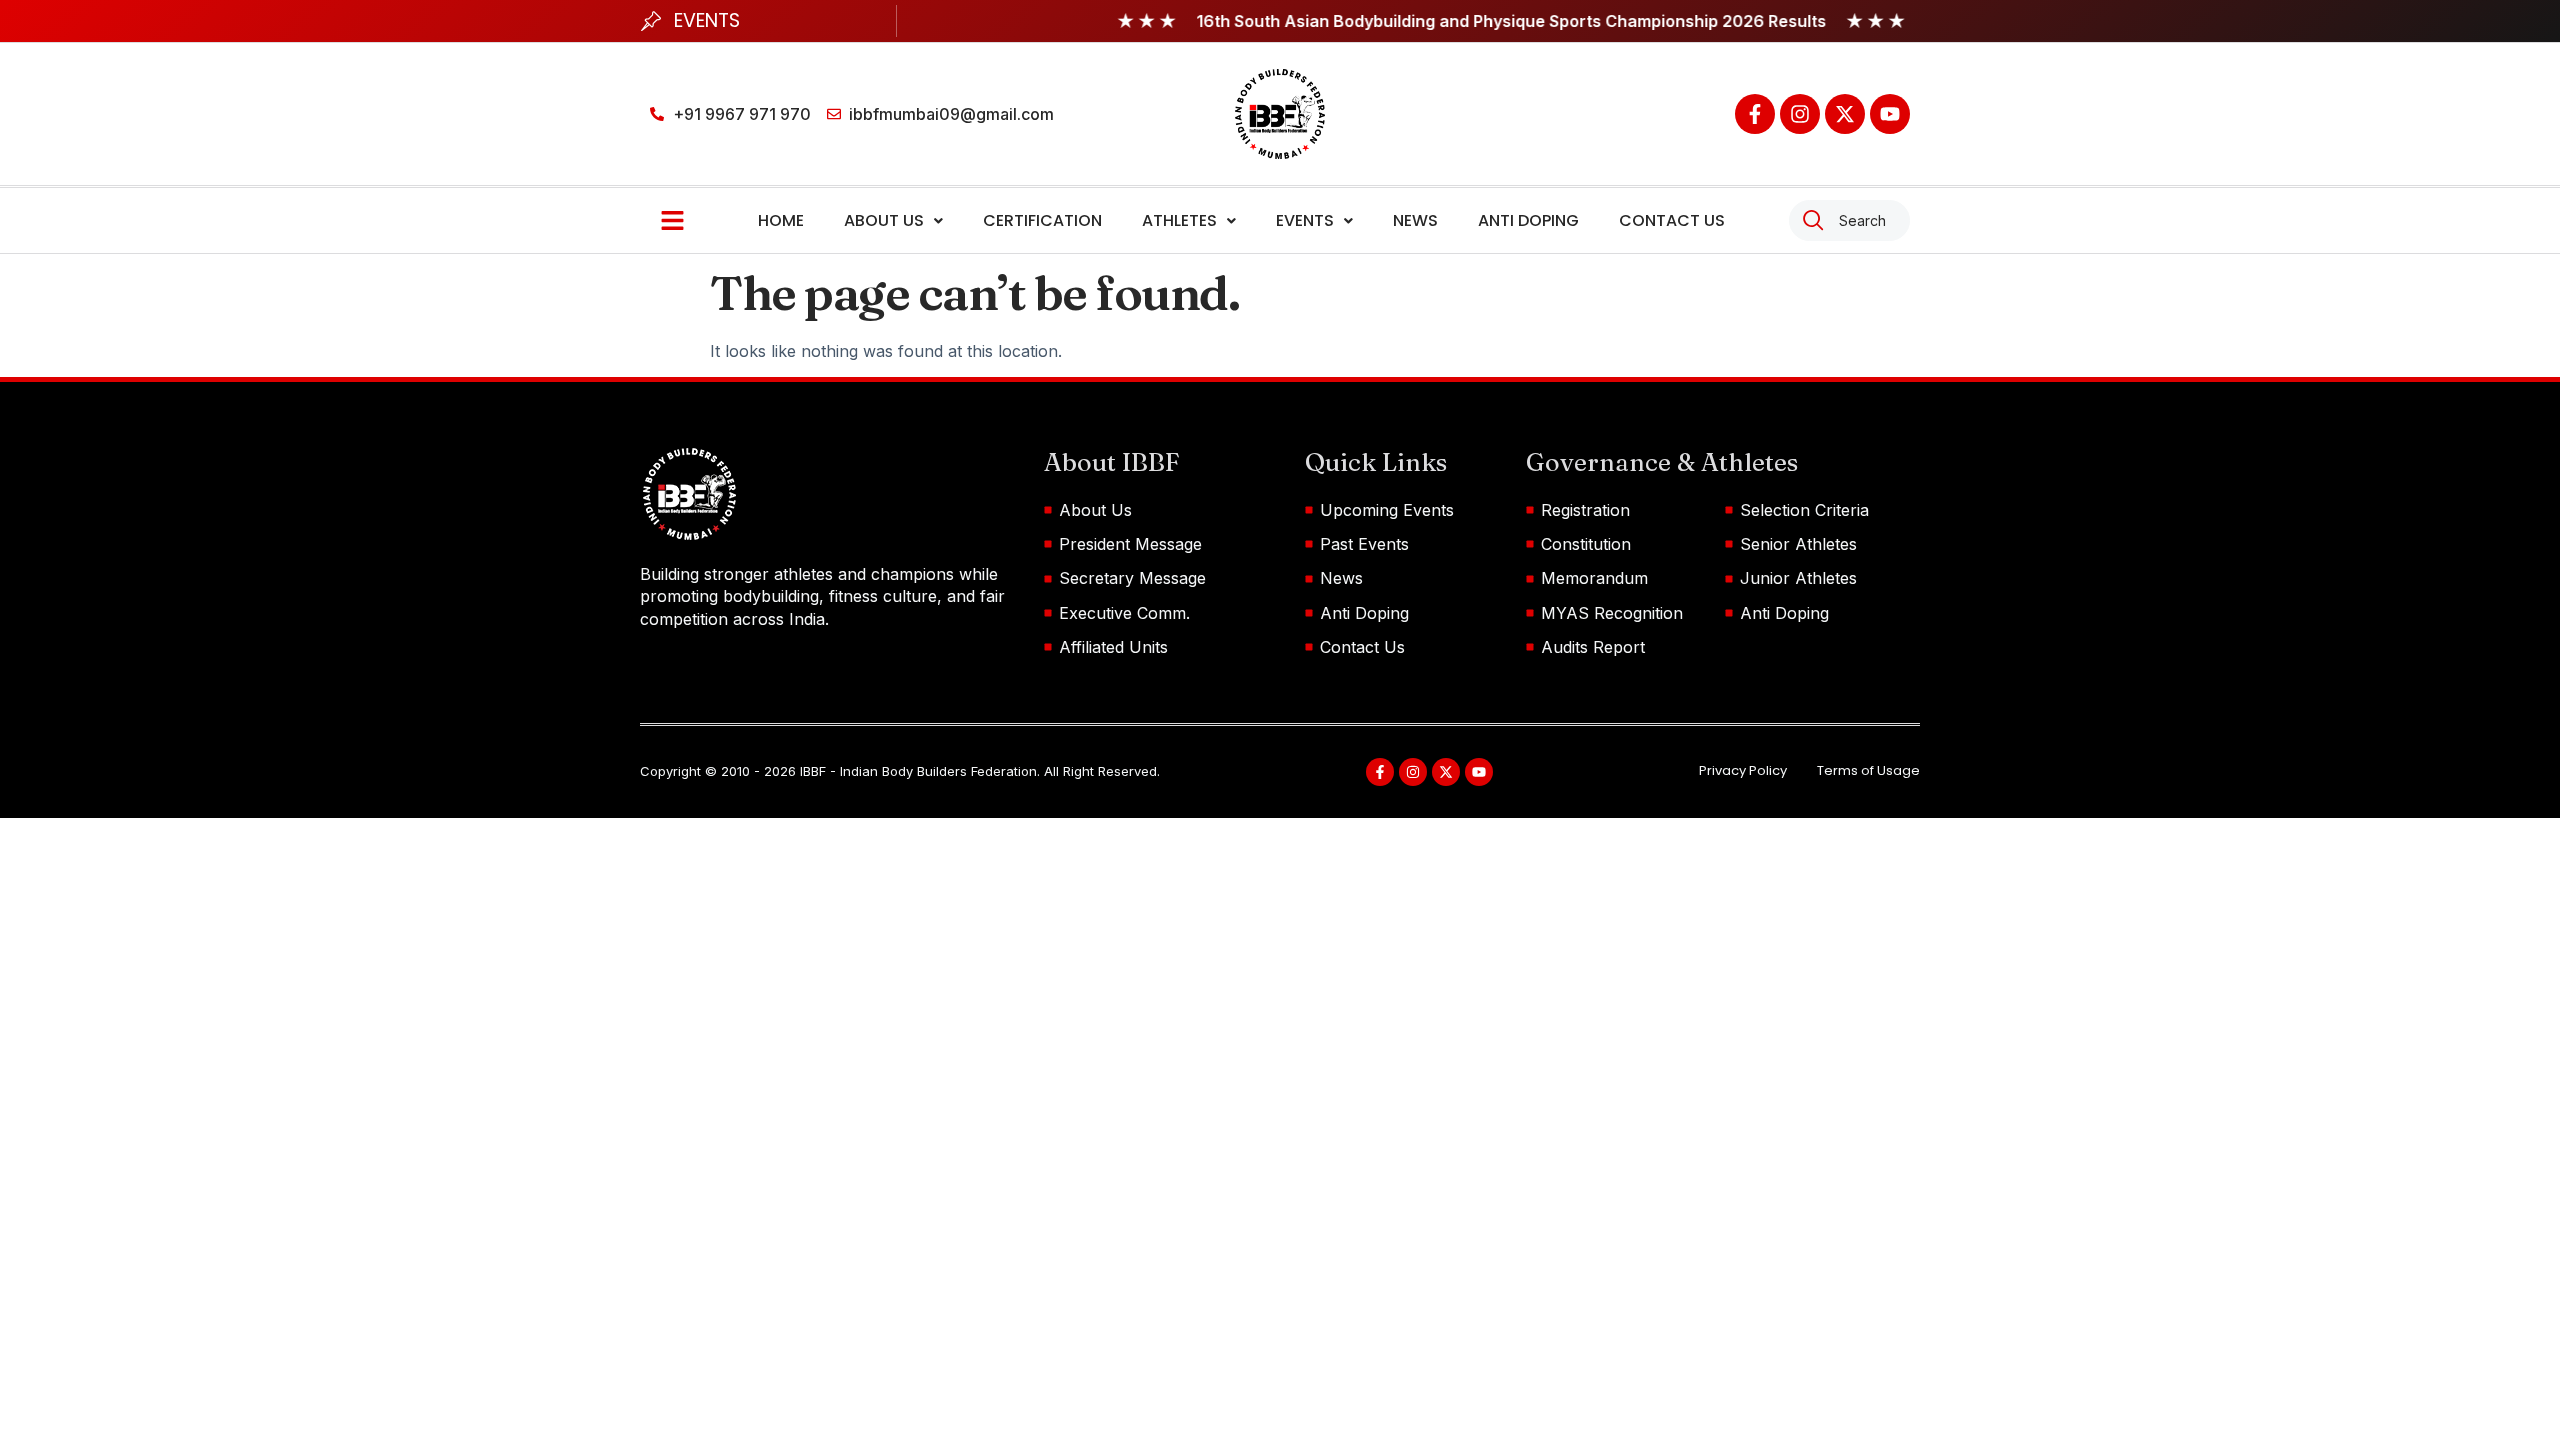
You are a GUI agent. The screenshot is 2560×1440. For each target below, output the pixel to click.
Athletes (1179, 220)
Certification (1042, 220)
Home (781, 220)
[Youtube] (1890, 114)
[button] (893, 221)
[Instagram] (1800, 114)
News (1415, 220)
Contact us (1672, 220)
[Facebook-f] (1755, 114)
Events (1305, 220)
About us (884, 220)
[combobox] (1849, 220)
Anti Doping (1528, 220)
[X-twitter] (1845, 114)
